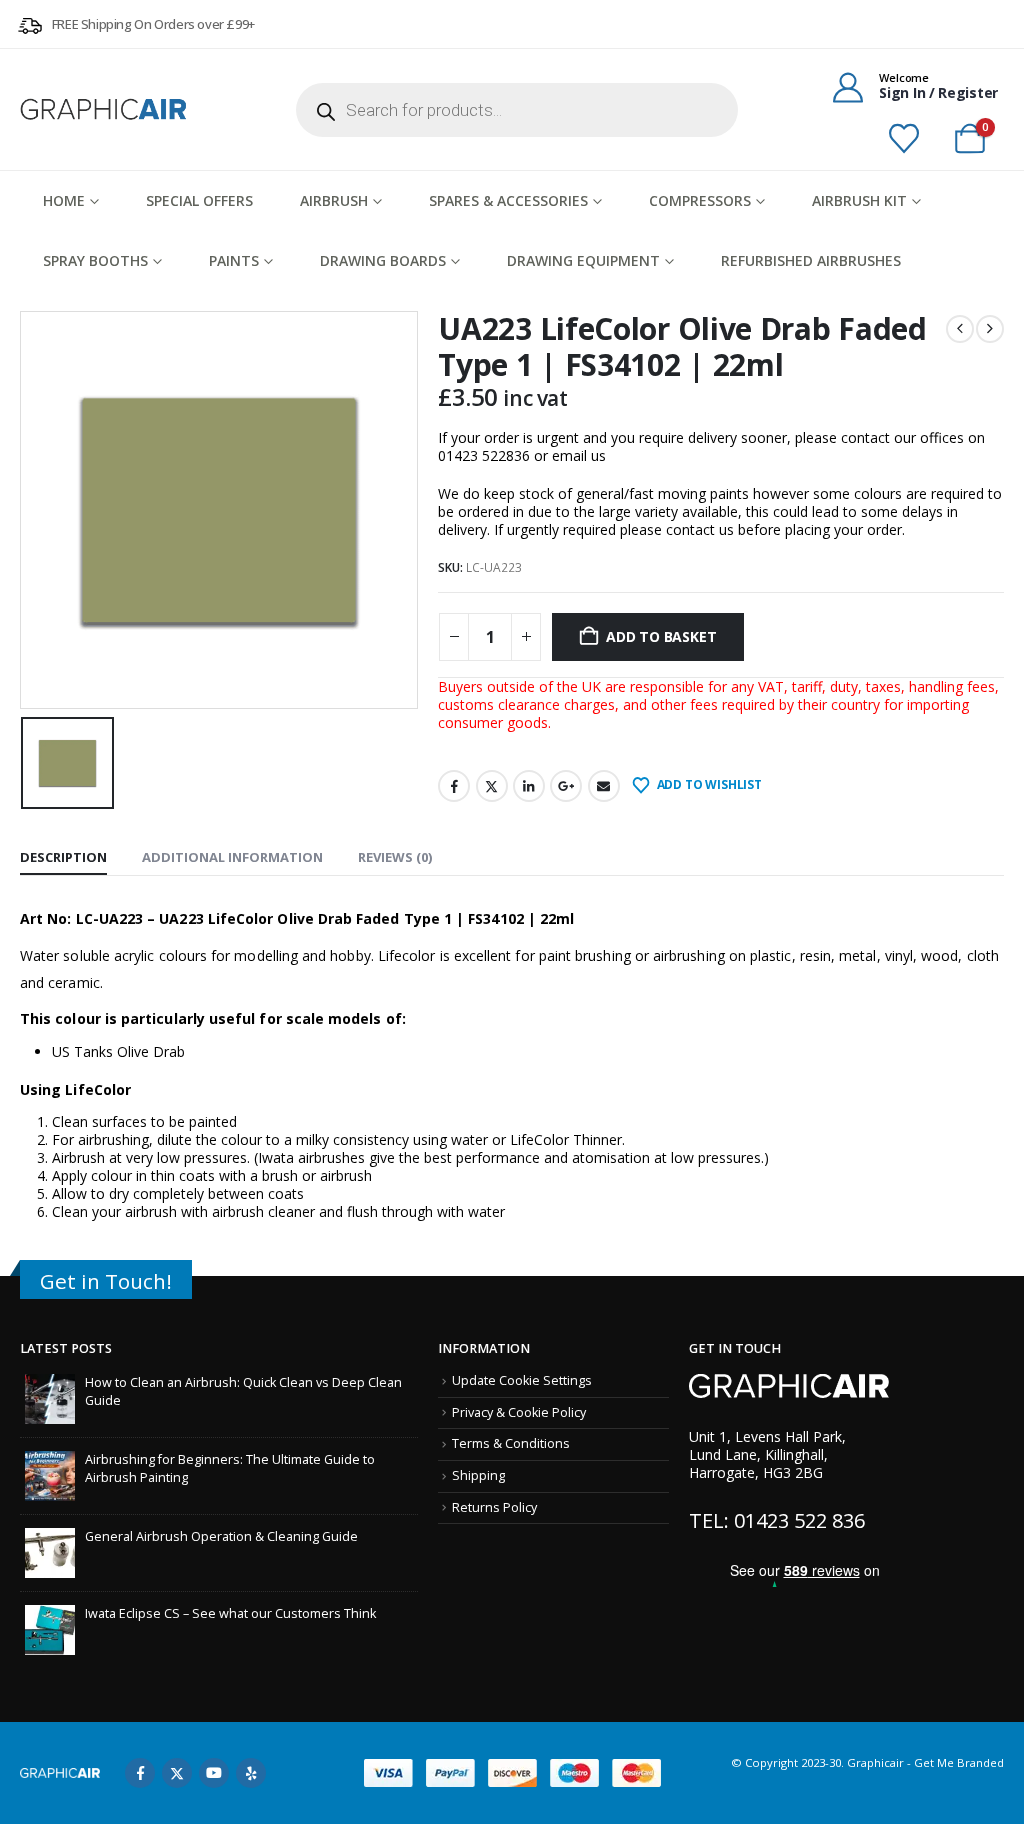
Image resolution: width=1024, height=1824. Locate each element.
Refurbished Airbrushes (811, 260)
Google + (566, 786)
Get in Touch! (106, 1281)
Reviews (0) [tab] (395, 857)
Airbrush (334, 200)
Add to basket (661, 636)
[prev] (960, 329)
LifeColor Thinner (566, 1139)
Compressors (700, 200)
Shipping (478, 1475)
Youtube (214, 1773)
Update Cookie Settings (522, 1380)
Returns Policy (494, 1507)
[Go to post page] (50, 1397)
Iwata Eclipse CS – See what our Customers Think (230, 1613)
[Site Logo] (105, 109)
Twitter (492, 786)
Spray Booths (95, 260)
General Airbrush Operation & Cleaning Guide (221, 1536)
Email (604, 786)
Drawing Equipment (583, 260)
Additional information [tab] (232, 857)
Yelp (251, 1773)
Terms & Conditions (511, 1443)
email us (579, 455)
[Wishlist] (904, 139)
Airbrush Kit (859, 200)
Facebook (454, 786)
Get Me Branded (957, 1762)
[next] (990, 329)
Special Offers (199, 200)
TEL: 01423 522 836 (777, 1520)
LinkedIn (529, 786)
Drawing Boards (383, 260)
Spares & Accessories (508, 200)
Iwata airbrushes (311, 1157)
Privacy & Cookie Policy (519, 1412)
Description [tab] (63, 857)
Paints (234, 260)
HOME (64, 200)
